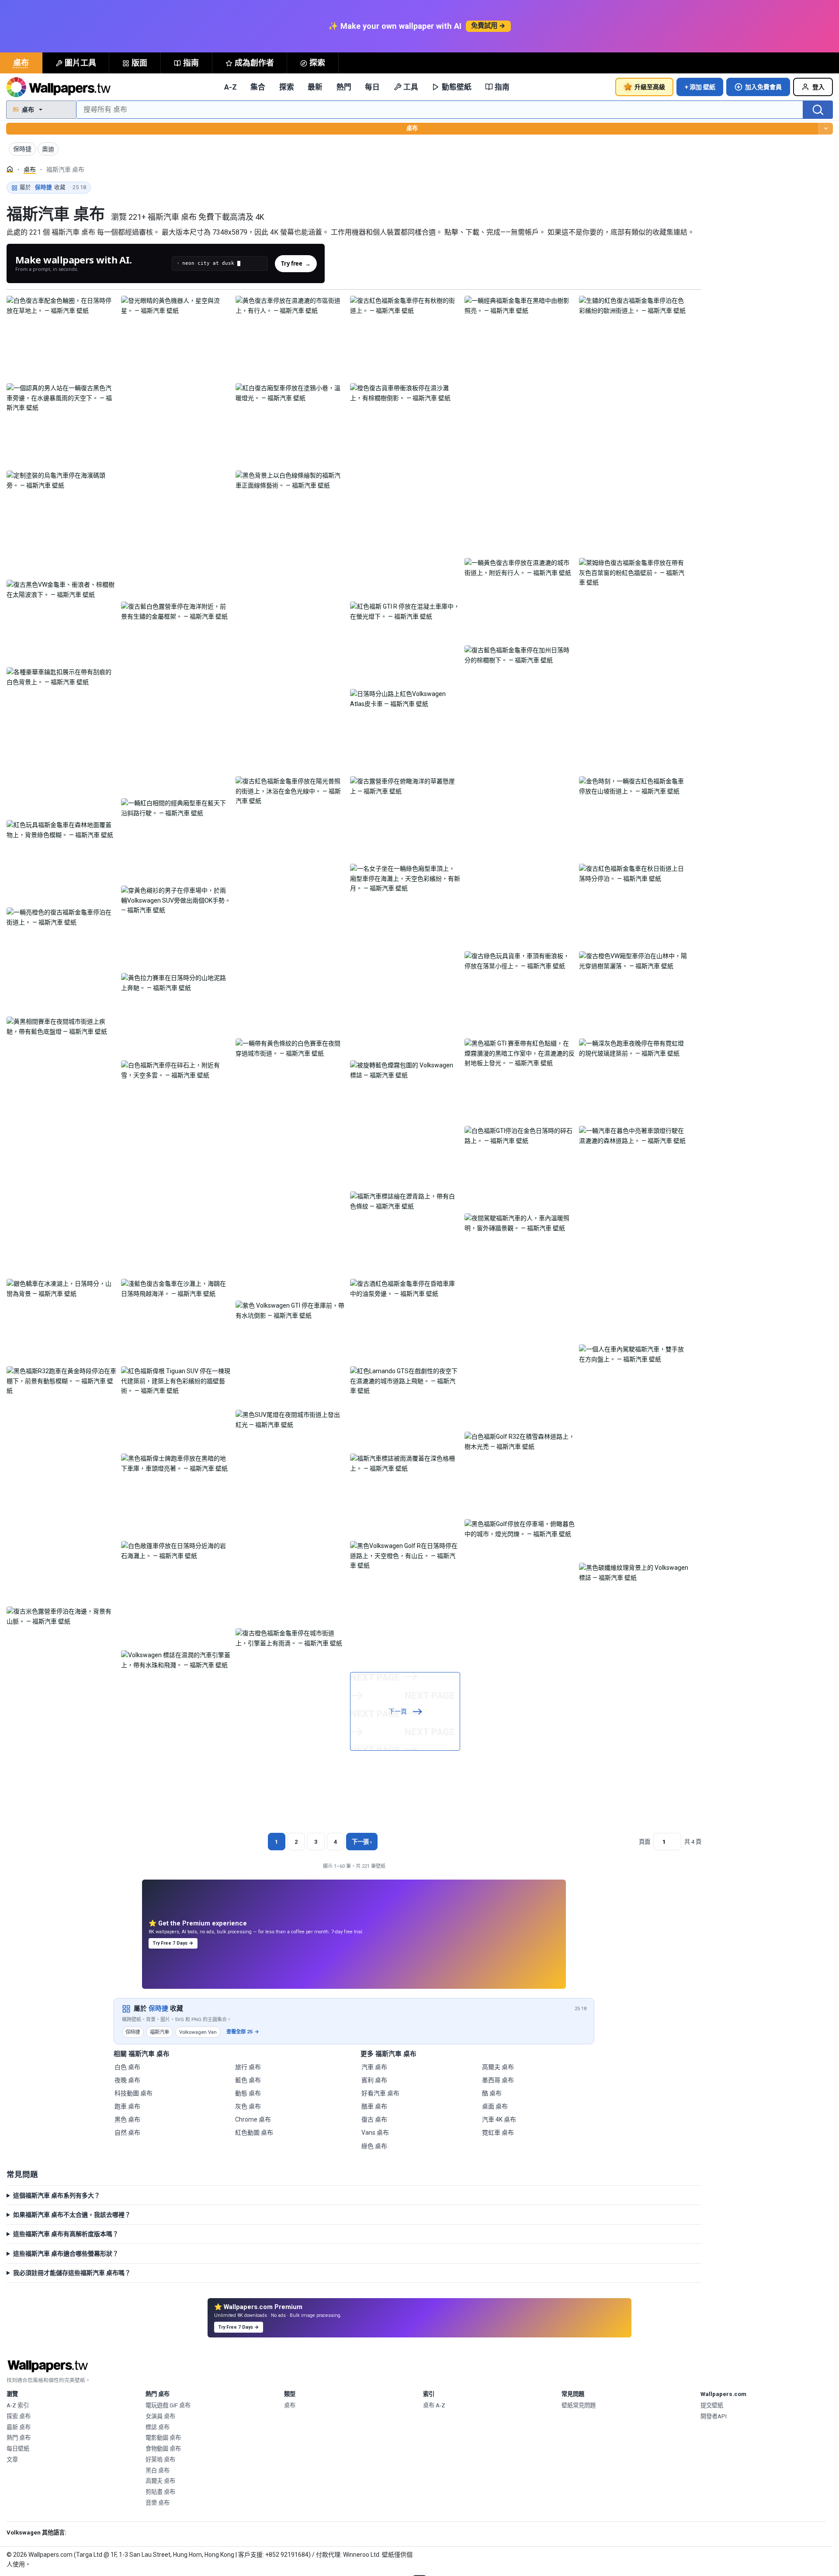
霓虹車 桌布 (498, 2133)
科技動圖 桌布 (133, 2093)
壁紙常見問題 (579, 2405)
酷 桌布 (492, 2093)
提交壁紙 (712, 2405)
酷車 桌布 (374, 2106)
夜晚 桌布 (127, 2080)
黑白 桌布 (158, 2470)
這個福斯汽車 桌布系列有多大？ (57, 2195)
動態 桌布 (248, 2093)
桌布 (21, 63)
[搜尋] (818, 110)
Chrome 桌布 (253, 2119)
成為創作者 (254, 63)
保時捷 (158, 2008)
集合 (258, 87)
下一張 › (362, 1842)
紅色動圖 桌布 (254, 2133)
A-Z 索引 (18, 2405)
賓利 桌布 (374, 2080)
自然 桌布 (127, 2133)
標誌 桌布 (158, 2427)
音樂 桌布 (158, 2503)
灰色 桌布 (248, 2106)
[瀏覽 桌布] (826, 129)
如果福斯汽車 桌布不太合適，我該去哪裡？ (72, 2215)
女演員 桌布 (160, 2416)
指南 (191, 63)
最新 (315, 87)
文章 (12, 2460)
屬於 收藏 (53, 187)
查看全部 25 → (243, 2032)
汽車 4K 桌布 (499, 2119)
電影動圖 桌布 (163, 2438)
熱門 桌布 (19, 2438)
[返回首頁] (59, 87)
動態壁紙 (457, 87)
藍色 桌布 (248, 2080)
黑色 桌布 (127, 2119)
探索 (317, 63)
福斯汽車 (159, 2032)
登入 (818, 87)
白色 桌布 (127, 2067)
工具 (411, 87)
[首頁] (10, 169)
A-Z (231, 87)
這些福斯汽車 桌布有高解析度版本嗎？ (66, 2234)
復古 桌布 (374, 2119)
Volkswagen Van (198, 2032)
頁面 (645, 1842)
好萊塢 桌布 (160, 2460)
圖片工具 (80, 63)
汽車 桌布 (374, 2067)
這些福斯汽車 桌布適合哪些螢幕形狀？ (66, 2254)
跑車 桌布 (127, 2106)
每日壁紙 (18, 2449)
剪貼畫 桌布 (160, 2492)
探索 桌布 (19, 2416)
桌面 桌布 (495, 2106)
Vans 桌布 (375, 2133)
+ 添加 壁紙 (700, 87)
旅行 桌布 (248, 2067)
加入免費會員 (763, 87)
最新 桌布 (19, 2427)
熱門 (344, 87)
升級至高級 (650, 87)
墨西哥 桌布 (498, 2080)
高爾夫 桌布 (498, 2067)
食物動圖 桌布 (163, 2449)
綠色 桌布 (374, 2146)
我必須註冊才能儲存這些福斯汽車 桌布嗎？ (72, 2273)
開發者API (714, 2416)
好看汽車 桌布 (380, 2093)
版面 (139, 63)
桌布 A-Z (434, 2405)
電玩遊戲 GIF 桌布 (168, 2405)
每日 (372, 87)
